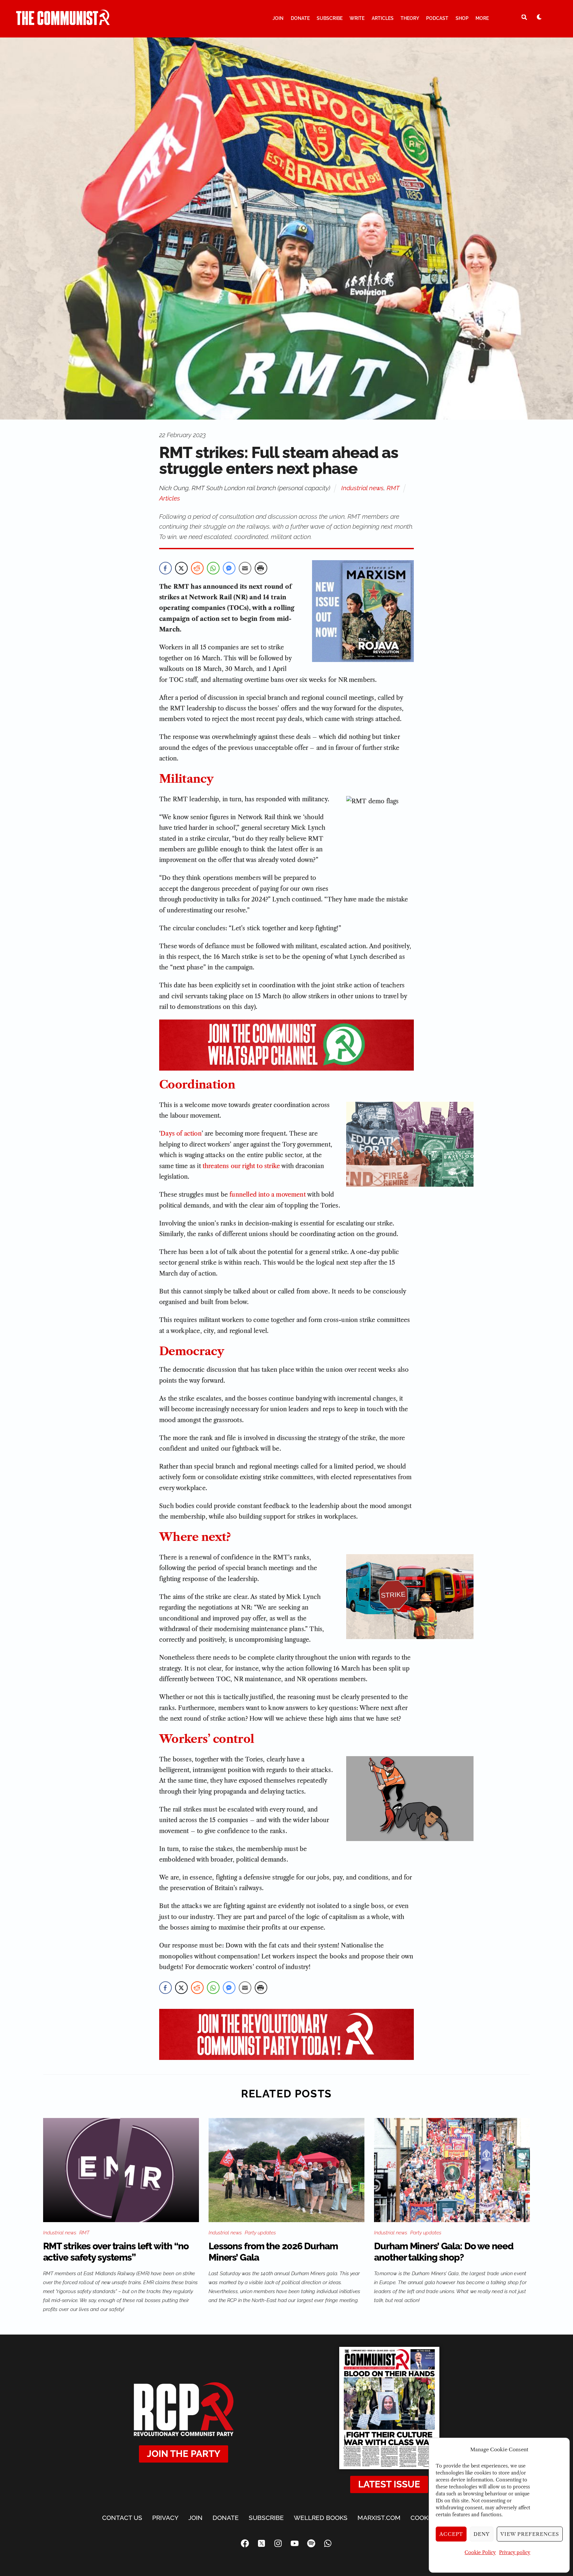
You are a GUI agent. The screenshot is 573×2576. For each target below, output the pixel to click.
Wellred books (321, 2518)
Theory (410, 18)
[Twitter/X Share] (181, 568)
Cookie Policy (480, 2552)
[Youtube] (295, 2543)
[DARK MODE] (539, 17)
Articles (383, 18)
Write (357, 18)
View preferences (530, 2534)
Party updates (260, 2233)
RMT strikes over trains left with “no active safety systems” (116, 2252)
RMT (393, 488)
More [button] (482, 18)
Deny (482, 2534)
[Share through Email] (245, 568)
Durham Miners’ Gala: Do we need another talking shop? (444, 2252)
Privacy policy (515, 2552)
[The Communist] (63, 22)
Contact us (122, 2518)
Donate (300, 18)
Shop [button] (462, 18)
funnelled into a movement (268, 1195)
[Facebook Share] (165, 568)
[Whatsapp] (328, 2543)
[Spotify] (311, 2543)
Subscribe (330, 18)
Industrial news (362, 488)
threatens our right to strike (241, 1166)
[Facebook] (245, 2543)
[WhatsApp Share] (213, 568)
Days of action (181, 1134)
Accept (451, 2534)
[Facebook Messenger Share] (229, 568)
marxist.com (379, 2518)
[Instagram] (278, 2543)
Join (278, 18)
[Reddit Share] (197, 568)
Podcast (437, 18)
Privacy (165, 2518)
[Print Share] (261, 568)
